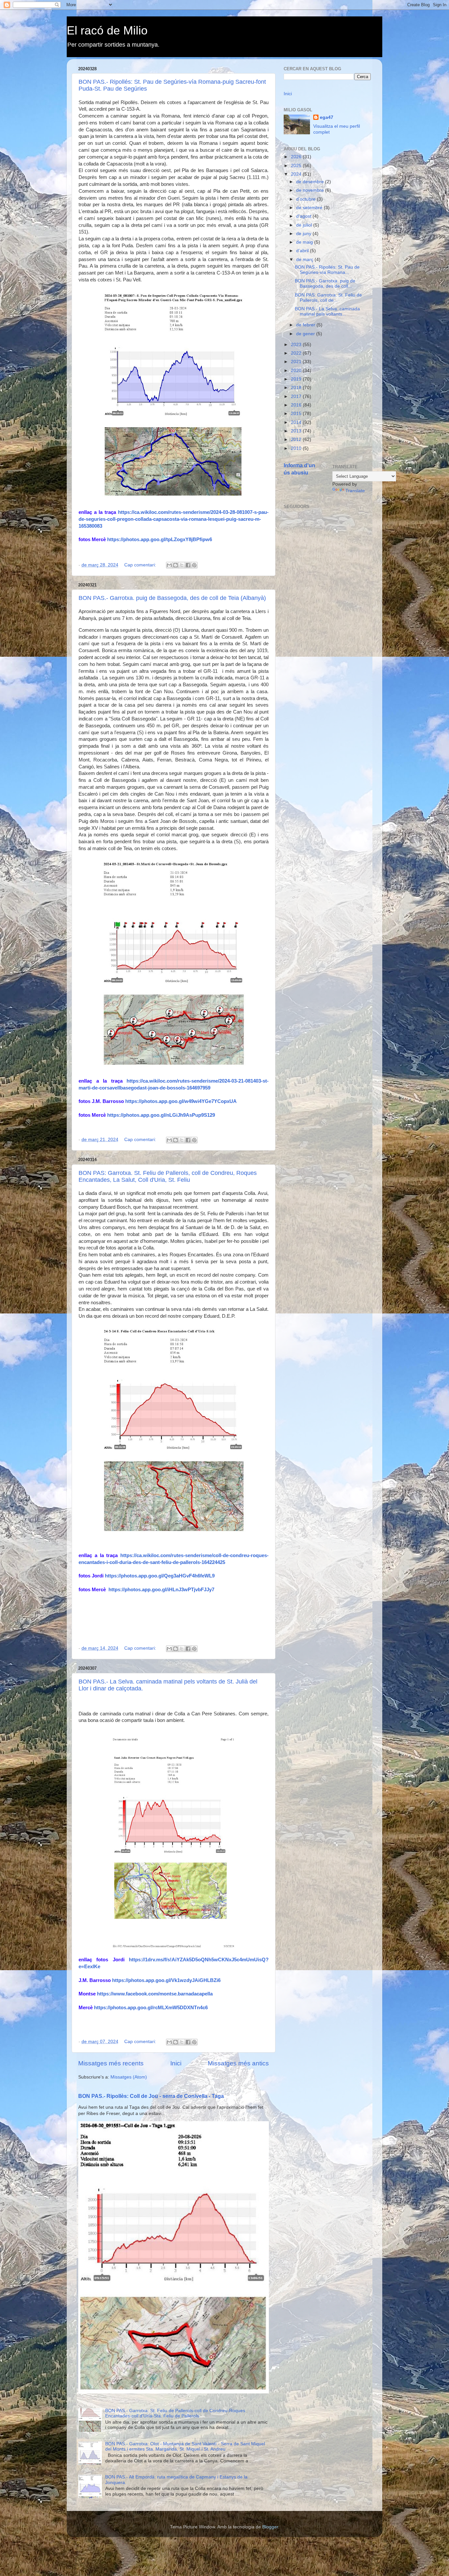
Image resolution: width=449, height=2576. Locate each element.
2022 (297, 353)
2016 (297, 405)
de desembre (311, 182)
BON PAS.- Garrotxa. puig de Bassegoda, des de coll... (325, 284)
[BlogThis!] (176, 565)
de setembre (310, 208)
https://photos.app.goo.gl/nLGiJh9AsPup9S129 (161, 1115)
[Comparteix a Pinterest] (194, 565)
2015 (297, 414)
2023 (297, 345)
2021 (297, 362)
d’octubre (307, 199)
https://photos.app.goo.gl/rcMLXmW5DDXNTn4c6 (151, 2008)
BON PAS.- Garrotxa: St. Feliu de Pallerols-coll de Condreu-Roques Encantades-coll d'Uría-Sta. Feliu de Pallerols (175, 2413)
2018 (297, 388)
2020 (297, 371)
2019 (297, 379)
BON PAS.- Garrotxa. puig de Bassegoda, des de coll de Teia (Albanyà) (172, 598)
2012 (297, 440)
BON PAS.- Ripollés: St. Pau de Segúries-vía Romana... (327, 270)
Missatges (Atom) (129, 2077)
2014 (297, 422)
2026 (297, 157)
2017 (297, 396)
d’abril (303, 251)
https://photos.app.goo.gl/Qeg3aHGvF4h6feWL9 (160, 1576)
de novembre (311, 190)
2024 (297, 174)
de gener (306, 334)
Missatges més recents (111, 2063)
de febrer (306, 325)
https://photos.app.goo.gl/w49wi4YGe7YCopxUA (181, 1101)
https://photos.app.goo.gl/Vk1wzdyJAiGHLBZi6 (166, 1980)
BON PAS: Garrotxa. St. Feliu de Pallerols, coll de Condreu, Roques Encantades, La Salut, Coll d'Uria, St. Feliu (168, 1176)
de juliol (305, 225)
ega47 (327, 117)
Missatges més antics (238, 2063)
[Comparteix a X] (182, 565)
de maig (305, 242)
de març (305, 260)
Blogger (270, 2527)
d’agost (304, 216)
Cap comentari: (141, 565)
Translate (355, 491)
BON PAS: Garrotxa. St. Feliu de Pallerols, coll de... (328, 298)
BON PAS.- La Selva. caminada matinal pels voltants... (327, 311)
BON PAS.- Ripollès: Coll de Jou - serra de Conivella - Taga (151, 2096)
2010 (297, 448)
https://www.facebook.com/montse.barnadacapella (155, 1994)
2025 (297, 166)
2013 (297, 431)
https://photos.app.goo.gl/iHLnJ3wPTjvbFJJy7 (161, 1590)
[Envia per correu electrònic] (169, 565)
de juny (304, 234)
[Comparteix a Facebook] (188, 565)
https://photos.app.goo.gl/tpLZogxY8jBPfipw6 (160, 539)
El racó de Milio (107, 30)
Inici (176, 2063)
